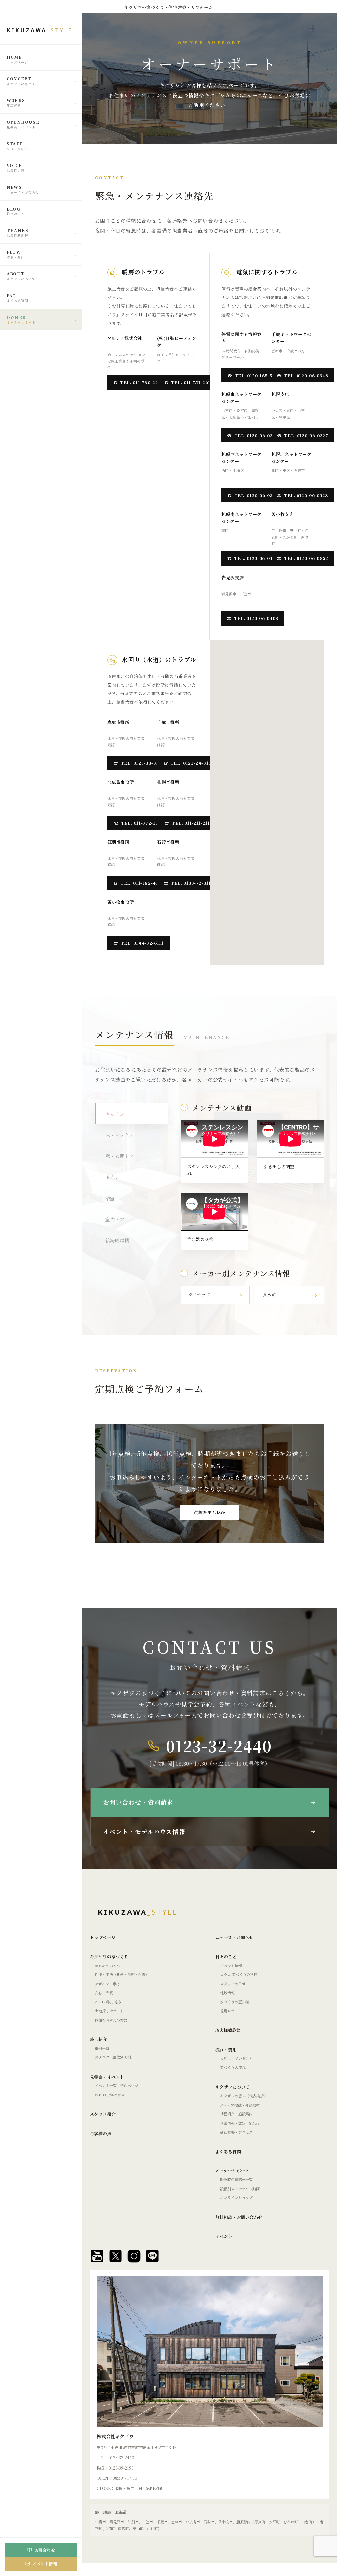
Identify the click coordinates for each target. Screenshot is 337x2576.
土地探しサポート (109, 2011)
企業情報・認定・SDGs (240, 2123)
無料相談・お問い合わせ (239, 2217)
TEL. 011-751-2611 (192, 382)
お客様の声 (101, 2133)
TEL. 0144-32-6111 (142, 943)
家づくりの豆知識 (235, 2002)
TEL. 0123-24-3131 (192, 763)
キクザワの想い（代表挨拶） (244, 2096)
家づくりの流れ (233, 2067)
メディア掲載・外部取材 (240, 2105)
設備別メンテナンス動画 (240, 2189)
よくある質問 (228, 2151)
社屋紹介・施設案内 (236, 2114)
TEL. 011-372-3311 (142, 823)
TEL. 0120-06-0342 (256, 558)
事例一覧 (102, 2048)
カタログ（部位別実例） (115, 2057)
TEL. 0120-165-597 (256, 375)
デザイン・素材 (107, 1984)
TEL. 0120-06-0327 (306, 435)
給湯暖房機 (117, 1240)
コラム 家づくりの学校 (239, 1974)
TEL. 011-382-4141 (142, 883)
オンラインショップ (236, 2197)
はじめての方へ (107, 1966)
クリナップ (199, 1295)
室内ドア (115, 1219)
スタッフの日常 (233, 1984)
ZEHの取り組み (108, 2002)
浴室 (110, 1198)
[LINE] (152, 2256)
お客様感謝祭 (228, 2030)
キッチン (115, 1114)
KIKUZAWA (40, 30)
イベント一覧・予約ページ (117, 2085)
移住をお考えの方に (111, 2020)
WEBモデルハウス (110, 2095)
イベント (224, 2236)
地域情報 (227, 1993)
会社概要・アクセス (236, 2132)
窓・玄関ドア (120, 1156)
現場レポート (231, 2011)
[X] (116, 2256)
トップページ (103, 1937)
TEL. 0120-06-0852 (306, 558)
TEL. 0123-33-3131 (142, 763)
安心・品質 (104, 1993)
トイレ (112, 1177)
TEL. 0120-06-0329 (256, 495)
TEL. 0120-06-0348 (306, 375)
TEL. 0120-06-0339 (256, 435)
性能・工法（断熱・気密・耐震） (122, 1974)
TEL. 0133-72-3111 (192, 883)
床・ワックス (120, 1135)
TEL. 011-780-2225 (142, 382)
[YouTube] (97, 2256)
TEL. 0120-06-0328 (306, 495)
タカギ (269, 1295)
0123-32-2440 (219, 1746)
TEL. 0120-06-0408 (256, 618)
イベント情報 (231, 1966)
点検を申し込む (210, 1512)
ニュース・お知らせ (234, 1937)
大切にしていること (236, 2058)
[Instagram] (134, 2256)
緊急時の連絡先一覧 (236, 2179)
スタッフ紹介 (103, 2114)
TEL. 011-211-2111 (192, 823)
